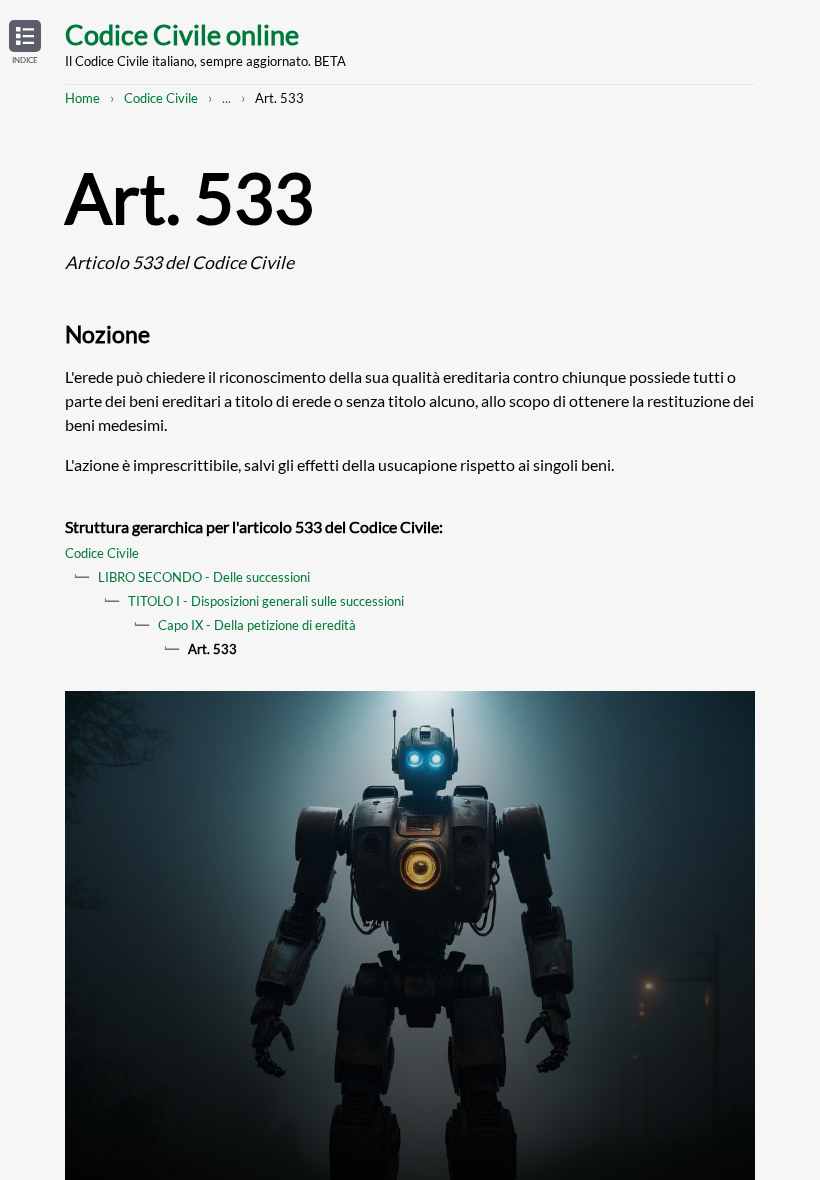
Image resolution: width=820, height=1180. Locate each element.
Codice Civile (161, 98)
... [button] (226, 98)
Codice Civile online (182, 34)
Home (82, 98)
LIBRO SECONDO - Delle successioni (204, 577)
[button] (25, 43)
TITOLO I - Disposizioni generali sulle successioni (266, 601)
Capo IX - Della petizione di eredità (257, 625)
